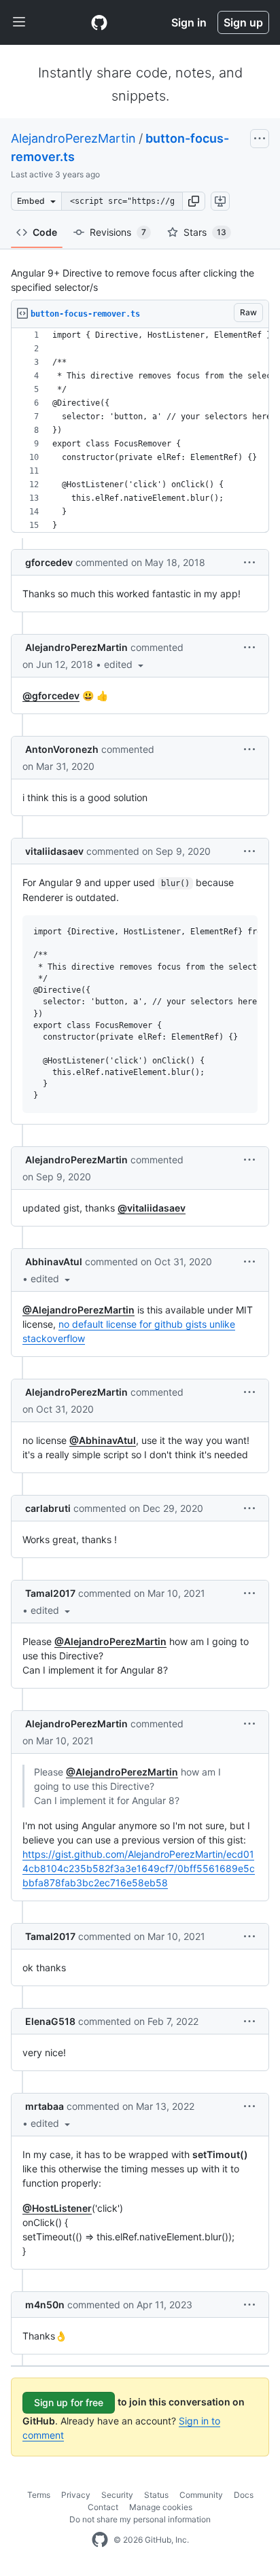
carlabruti (48, 1508)
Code (45, 232)
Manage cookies (161, 2507)
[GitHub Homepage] (100, 2540)
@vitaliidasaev (152, 1208)
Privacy (76, 2495)
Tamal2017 (50, 1593)
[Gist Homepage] (99, 22)
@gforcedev (51, 695)
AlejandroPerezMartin (73, 138)
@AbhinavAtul (103, 1440)
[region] (140, 430)
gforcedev (49, 562)
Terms (39, 2495)
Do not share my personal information (140, 2519)
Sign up (243, 22)
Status (156, 2495)
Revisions (118, 232)
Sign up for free (69, 2402)
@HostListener (57, 2208)
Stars (205, 232)
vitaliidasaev (54, 851)
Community (201, 2495)
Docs (244, 2495)
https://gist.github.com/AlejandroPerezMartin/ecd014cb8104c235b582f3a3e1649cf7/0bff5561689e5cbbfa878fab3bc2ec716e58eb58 (139, 1868)
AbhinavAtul (54, 1261)
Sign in (189, 22)
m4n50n (45, 2305)
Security (117, 2495)
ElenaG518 (50, 2021)
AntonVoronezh (62, 749)
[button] (194, 201)
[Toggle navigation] (19, 22)
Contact (103, 2507)
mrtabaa (45, 2106)
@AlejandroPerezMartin (78, 1310)
